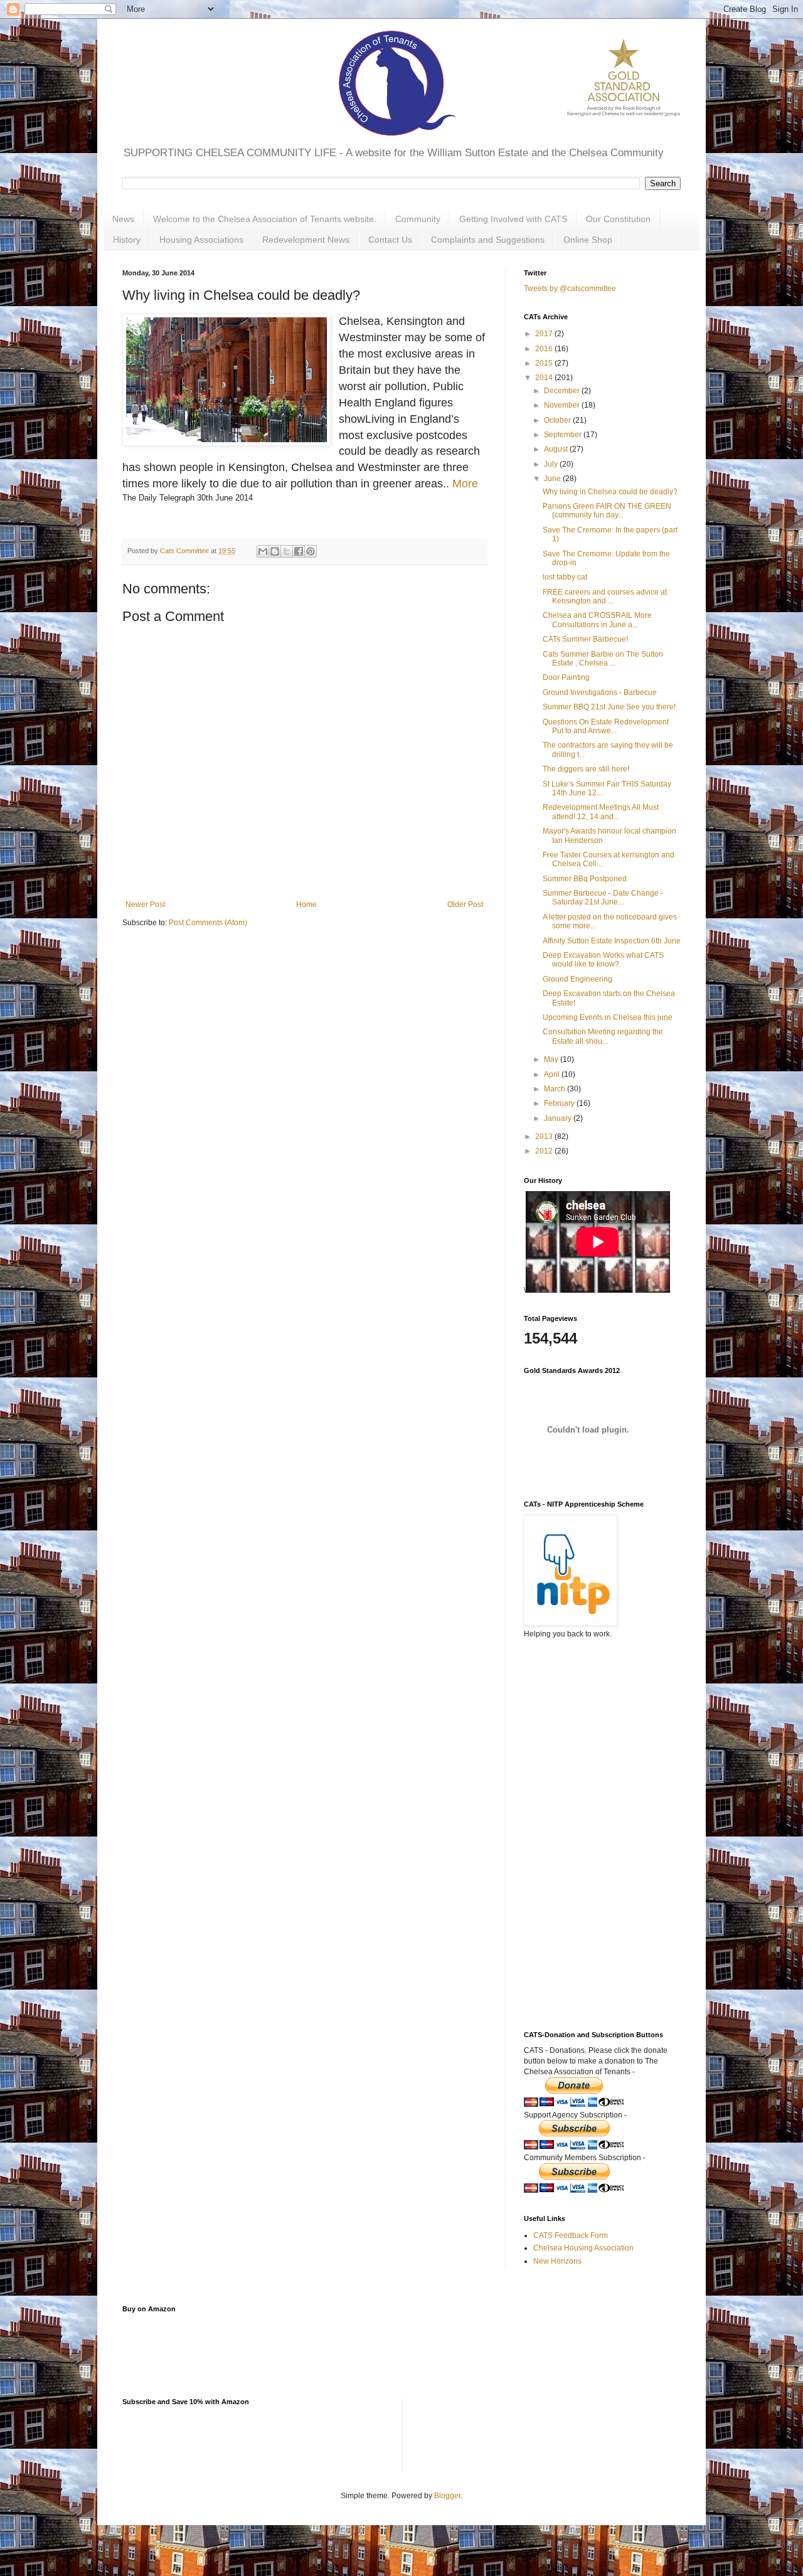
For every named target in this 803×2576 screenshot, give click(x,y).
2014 (545, 378)
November (563, 405)
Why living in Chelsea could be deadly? (610, 492)
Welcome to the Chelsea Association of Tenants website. (265, 219)
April (553, 1074)
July (552, 464)
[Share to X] (287, 551)
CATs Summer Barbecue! (585, 639)
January (559, 1118)
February (560, 1103)
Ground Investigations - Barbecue (600, 692)
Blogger (447, 2496)
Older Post (465, 904)
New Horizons (557, 2261)
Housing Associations (201, 240)
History (127, 240)
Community (418, 219)
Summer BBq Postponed (585, 879)
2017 (545, 334)
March (556, 1089)
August (557, 449)
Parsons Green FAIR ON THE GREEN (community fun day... (607, 511)
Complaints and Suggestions (488, 240)
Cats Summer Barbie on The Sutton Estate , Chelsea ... (603, 659)
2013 (545, 1137)
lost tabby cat (565, 577)
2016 (545, 349)
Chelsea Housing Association (583, 2248)
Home (306, 904)
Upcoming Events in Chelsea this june (608, 1017)
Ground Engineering (577, 979)
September (564, 435)
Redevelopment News (306, 240)
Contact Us (390, 240)
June (553, 479)
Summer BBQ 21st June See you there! (609, 707)
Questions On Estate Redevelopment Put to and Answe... (606, 726)
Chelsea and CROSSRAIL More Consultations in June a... (597, 620)
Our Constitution (618, 219)
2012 (545, 1151)
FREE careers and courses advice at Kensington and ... (605, 596)
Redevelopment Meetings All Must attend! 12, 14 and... (601, 812)
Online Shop (588, 240)
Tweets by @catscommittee (570, 289)
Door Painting (566, 677)
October (558, 420)
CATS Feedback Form (571, 2235)
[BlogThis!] (275, 551)
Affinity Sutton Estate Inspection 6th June (612, 941)
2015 (545, 363)
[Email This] (263, 551)
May (552, 1059)
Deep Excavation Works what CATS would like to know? (603, 960)
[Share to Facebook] (299, 551)
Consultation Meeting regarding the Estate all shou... (603, 1036)
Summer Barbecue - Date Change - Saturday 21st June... (603, 898)
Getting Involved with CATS (513, 219)
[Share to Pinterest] (311, 551)
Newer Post (145, 904)
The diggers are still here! (586, 769)
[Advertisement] (587, 1799)
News (123, 219)
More (467, 484)
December (563, 391)
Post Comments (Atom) (208, 923)
